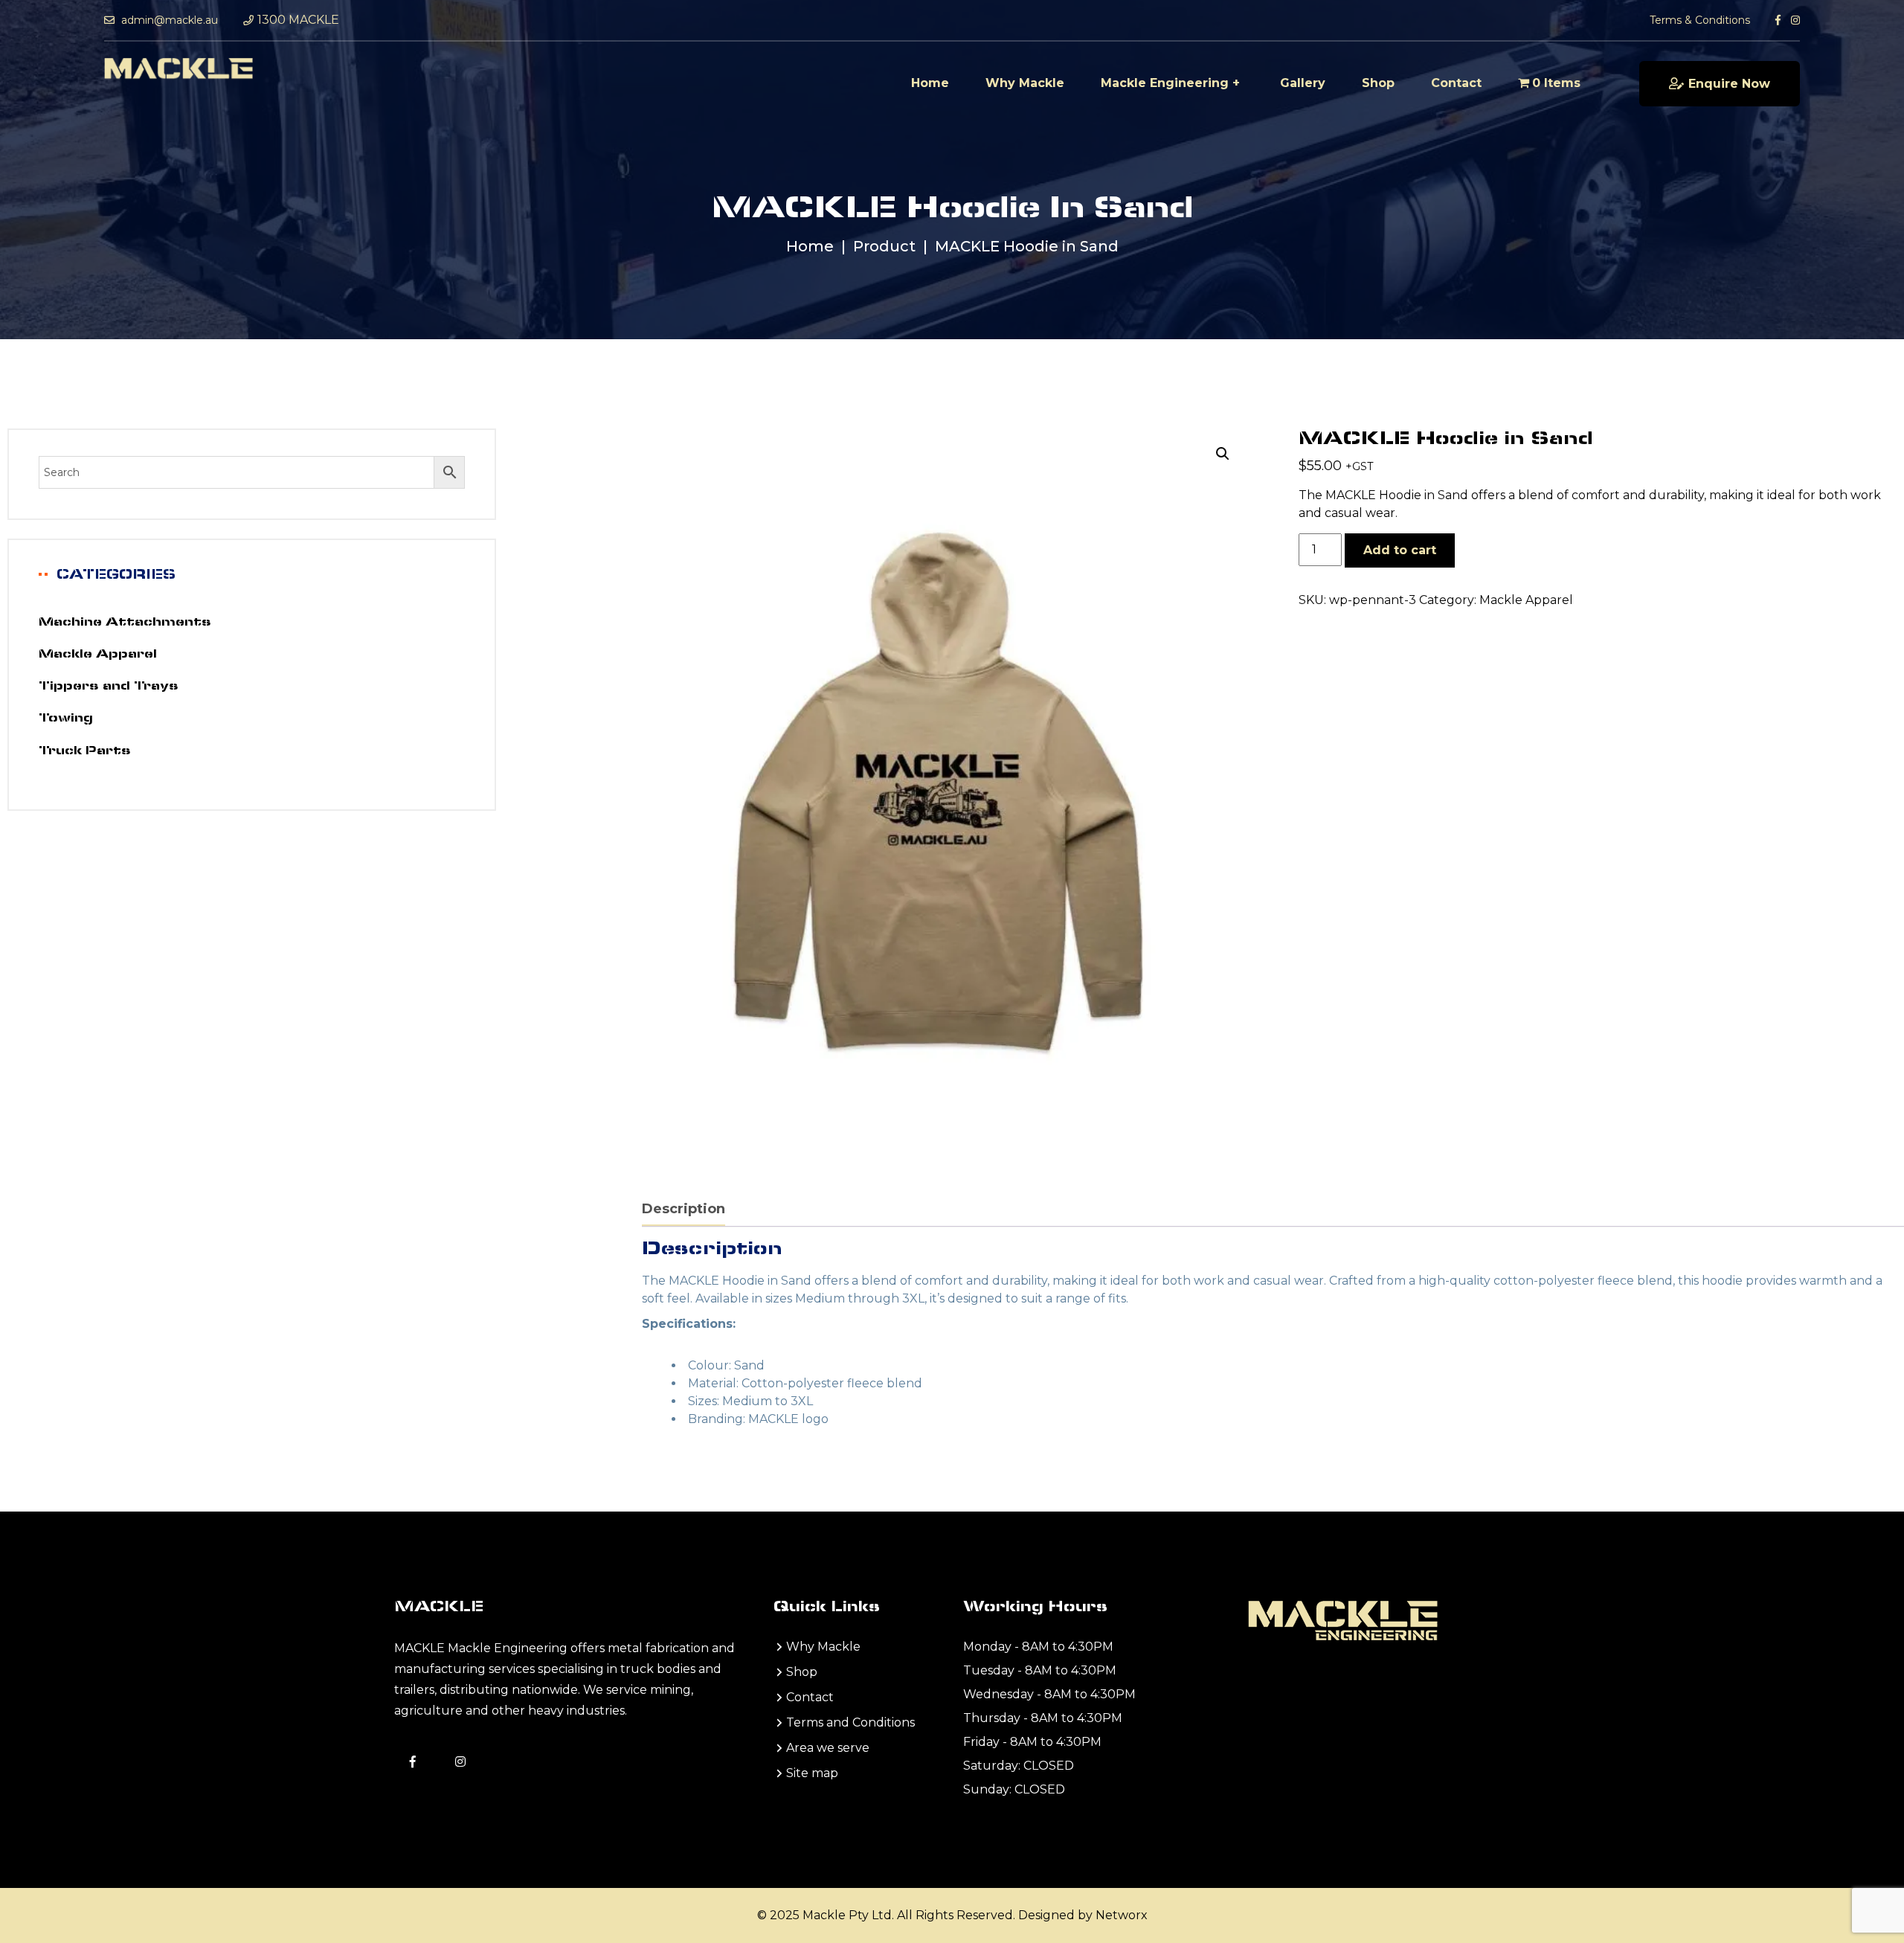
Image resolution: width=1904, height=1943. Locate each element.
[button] (1223, 454)
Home (930, 83)
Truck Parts (85, 751)
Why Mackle (1025, 83)
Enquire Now (1729, 84)
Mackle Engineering (1165, 83)
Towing (66, 719)
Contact (1456, 83)
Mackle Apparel (1526, 600)
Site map (812, 1773)
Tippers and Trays (109, 687)
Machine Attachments (125, 623)
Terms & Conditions (1700, 20)
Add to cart (1400, 550)
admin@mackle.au (168, 20)
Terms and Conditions (850, 1722)
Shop (1378, 83)
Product (884, 246)
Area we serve (828, 1748)
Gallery (1303, 83)
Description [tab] (684, 1209)
